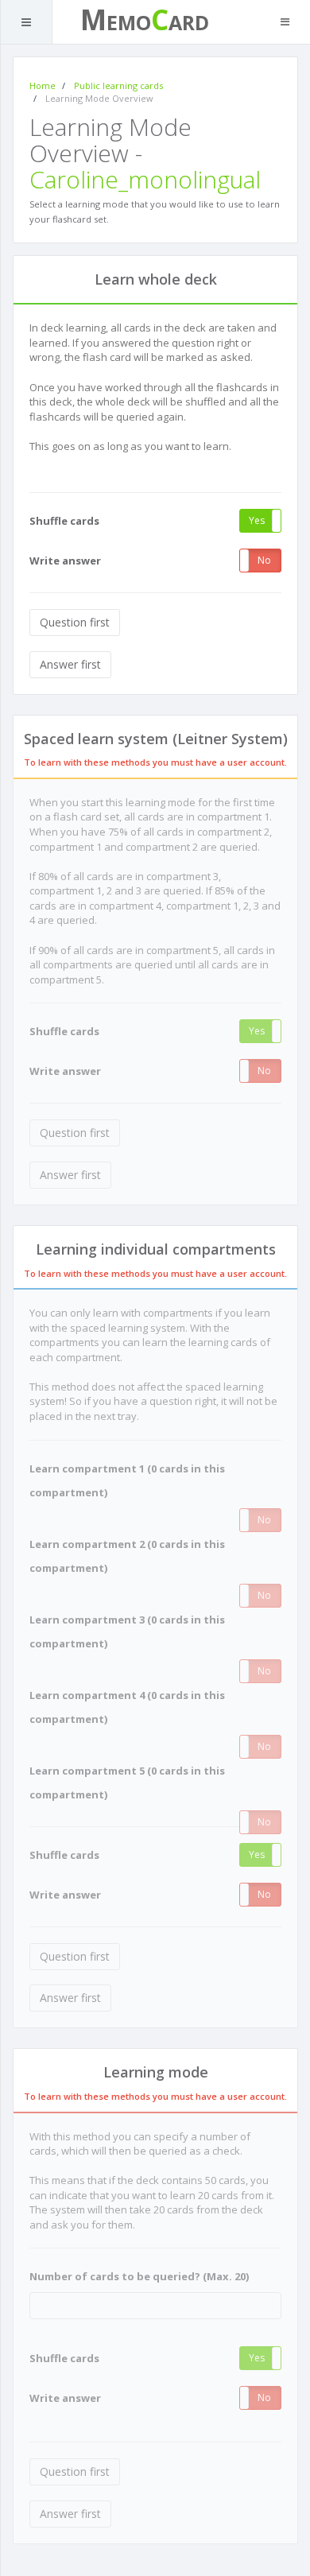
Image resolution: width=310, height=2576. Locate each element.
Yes (257, 520)
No (264, 560)
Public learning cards (118, 85)
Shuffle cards (64, 521)
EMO (129, 22)
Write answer (65, 561)
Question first (75, 622)
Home (43, 85)
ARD (189, 22)
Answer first (70, 664)
